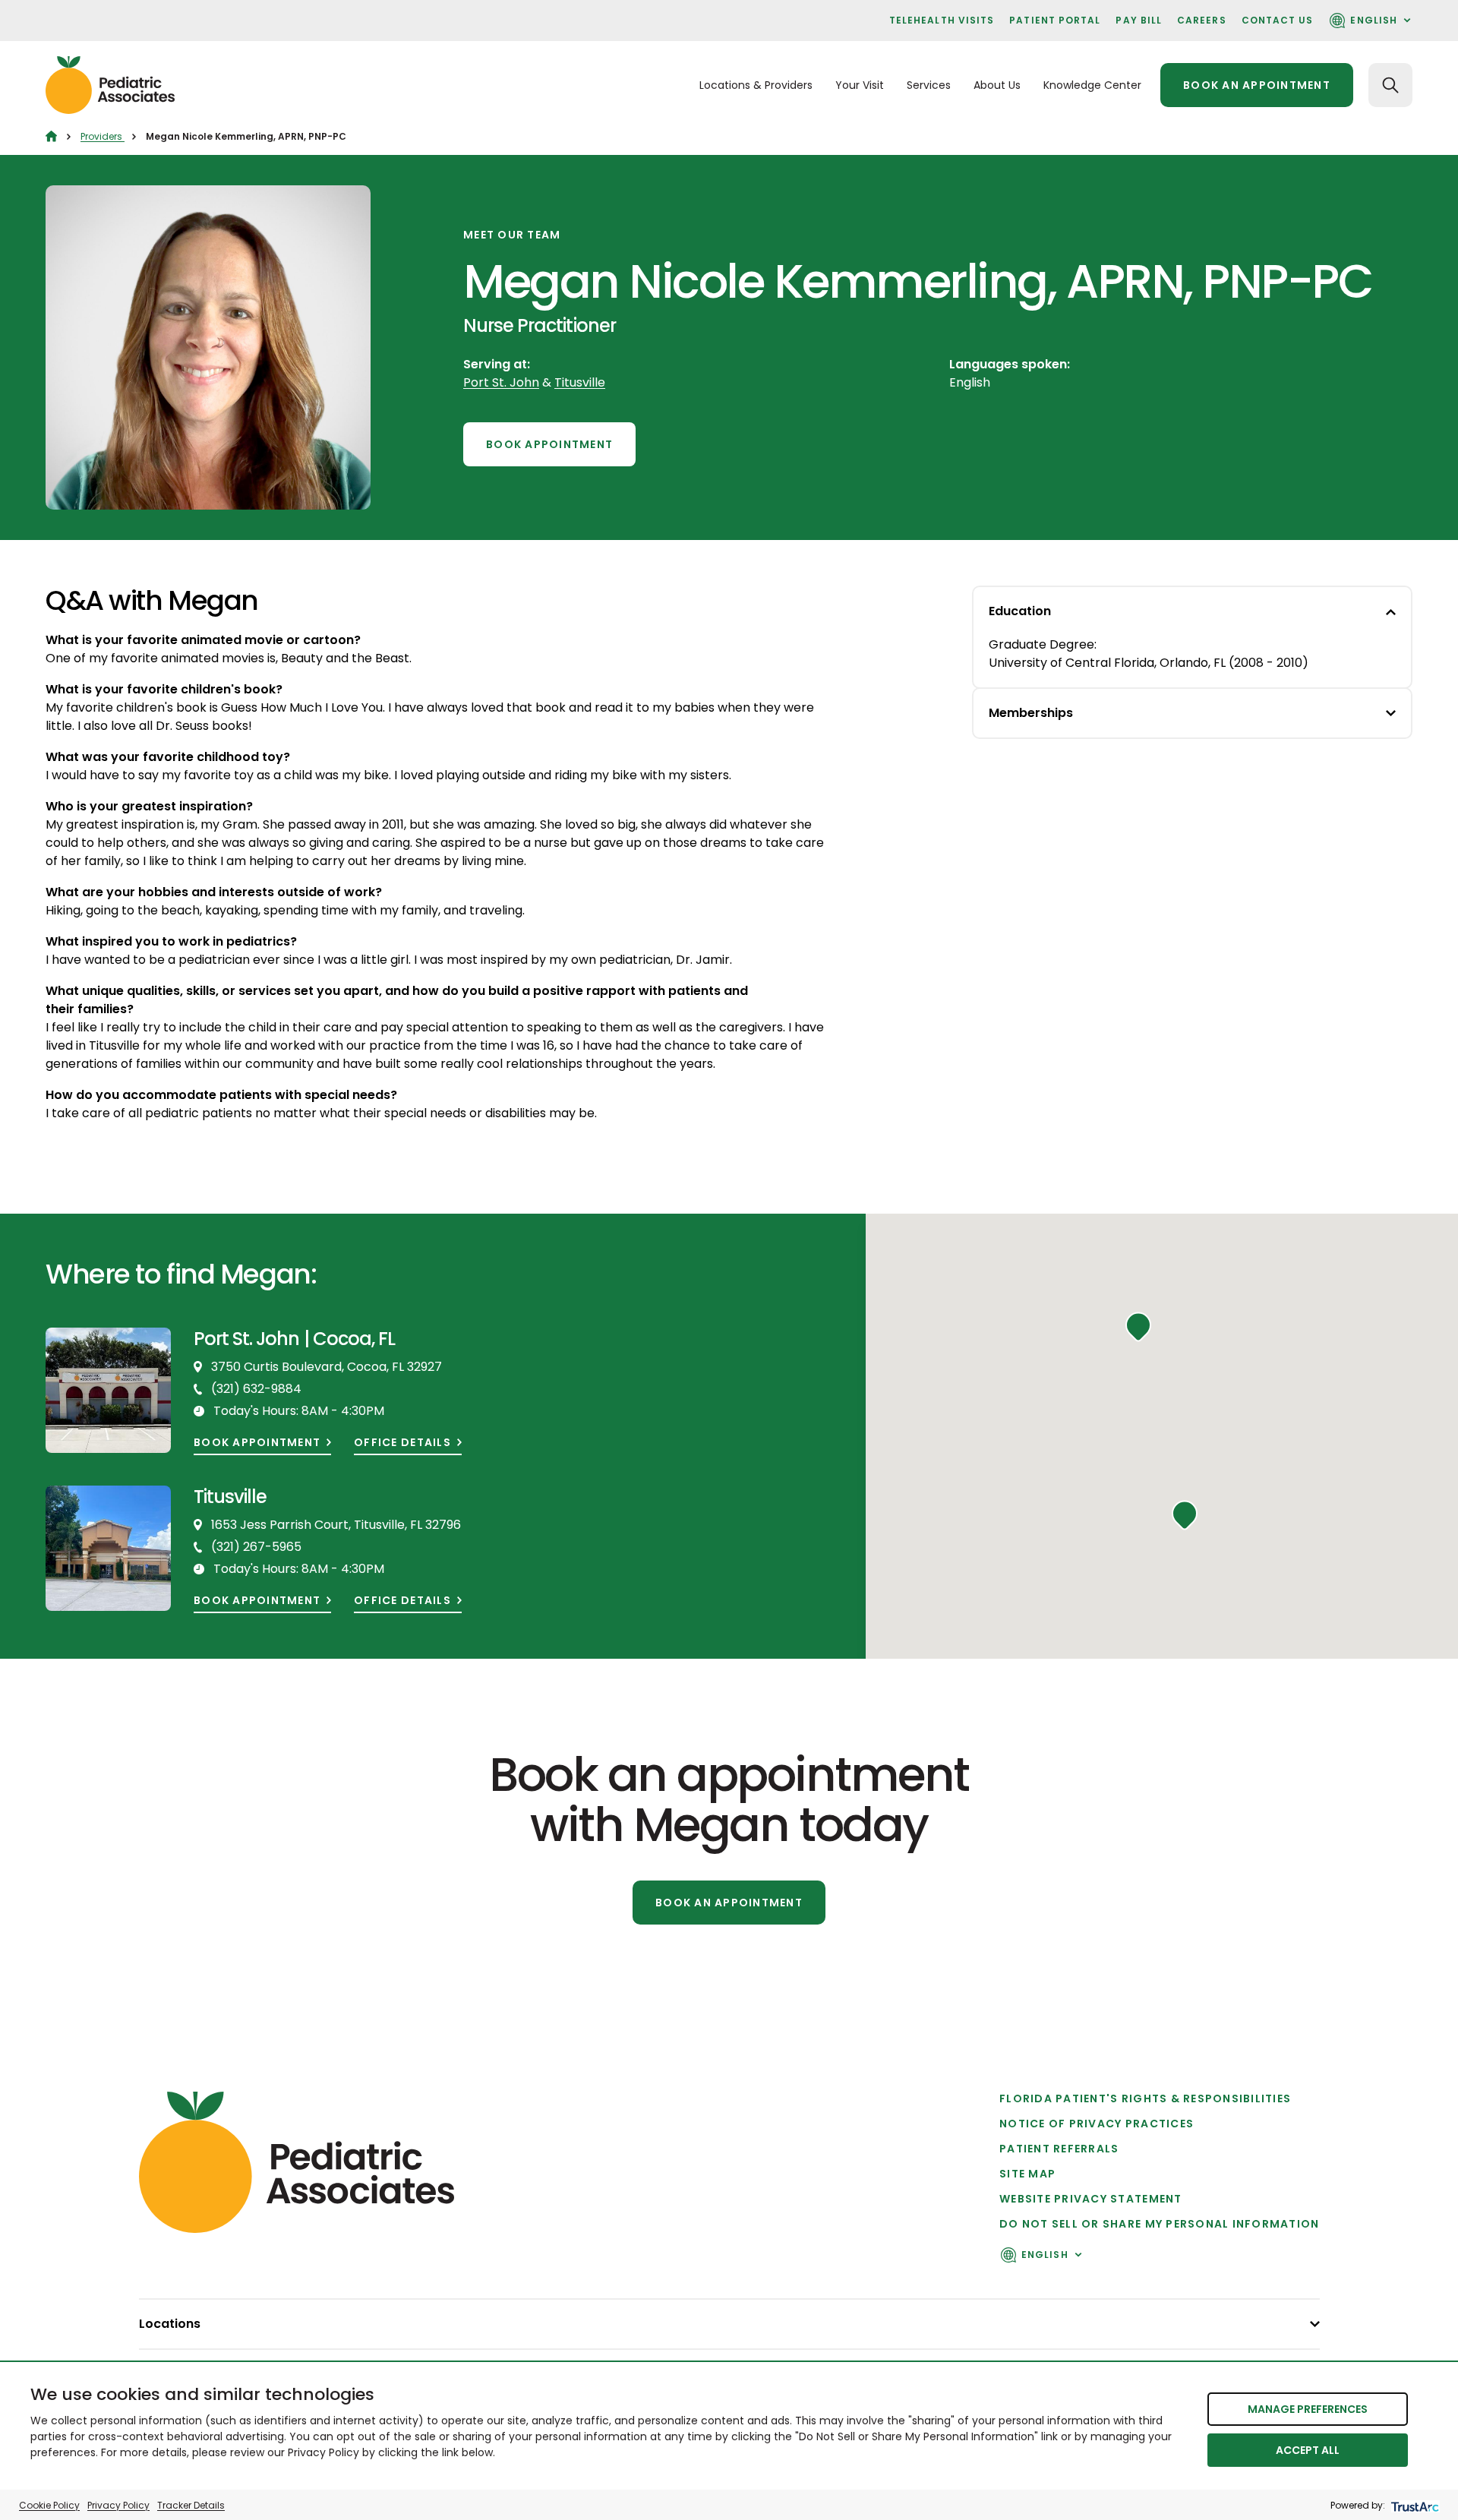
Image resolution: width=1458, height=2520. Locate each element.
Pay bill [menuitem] (1139, 20)
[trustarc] (1414, 2505)
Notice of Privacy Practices (1097, 2124)
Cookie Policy (49, 2505)
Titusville (580, 382)
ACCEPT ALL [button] (1308, 2450)
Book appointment (257, 1443)
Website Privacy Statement (1091, 2199)
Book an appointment (1257, 85)
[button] (1185, 1515)
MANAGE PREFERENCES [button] (1308, 2409)
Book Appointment (549, 444)
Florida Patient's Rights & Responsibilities (1145, 2098)
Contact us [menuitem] (1278, 20)
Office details (402, 1443)
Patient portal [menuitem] (1055, 20)
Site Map (1027, 2174)
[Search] (1390, 85)
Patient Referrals (1059, 2149)
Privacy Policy (118, 2505)
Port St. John (501, 382)
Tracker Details (191, 2505)
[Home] (51, 136)
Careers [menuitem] (1202, 20)
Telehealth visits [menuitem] (942, 20)
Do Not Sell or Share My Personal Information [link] (1159, 2224)
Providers (103, 136)
